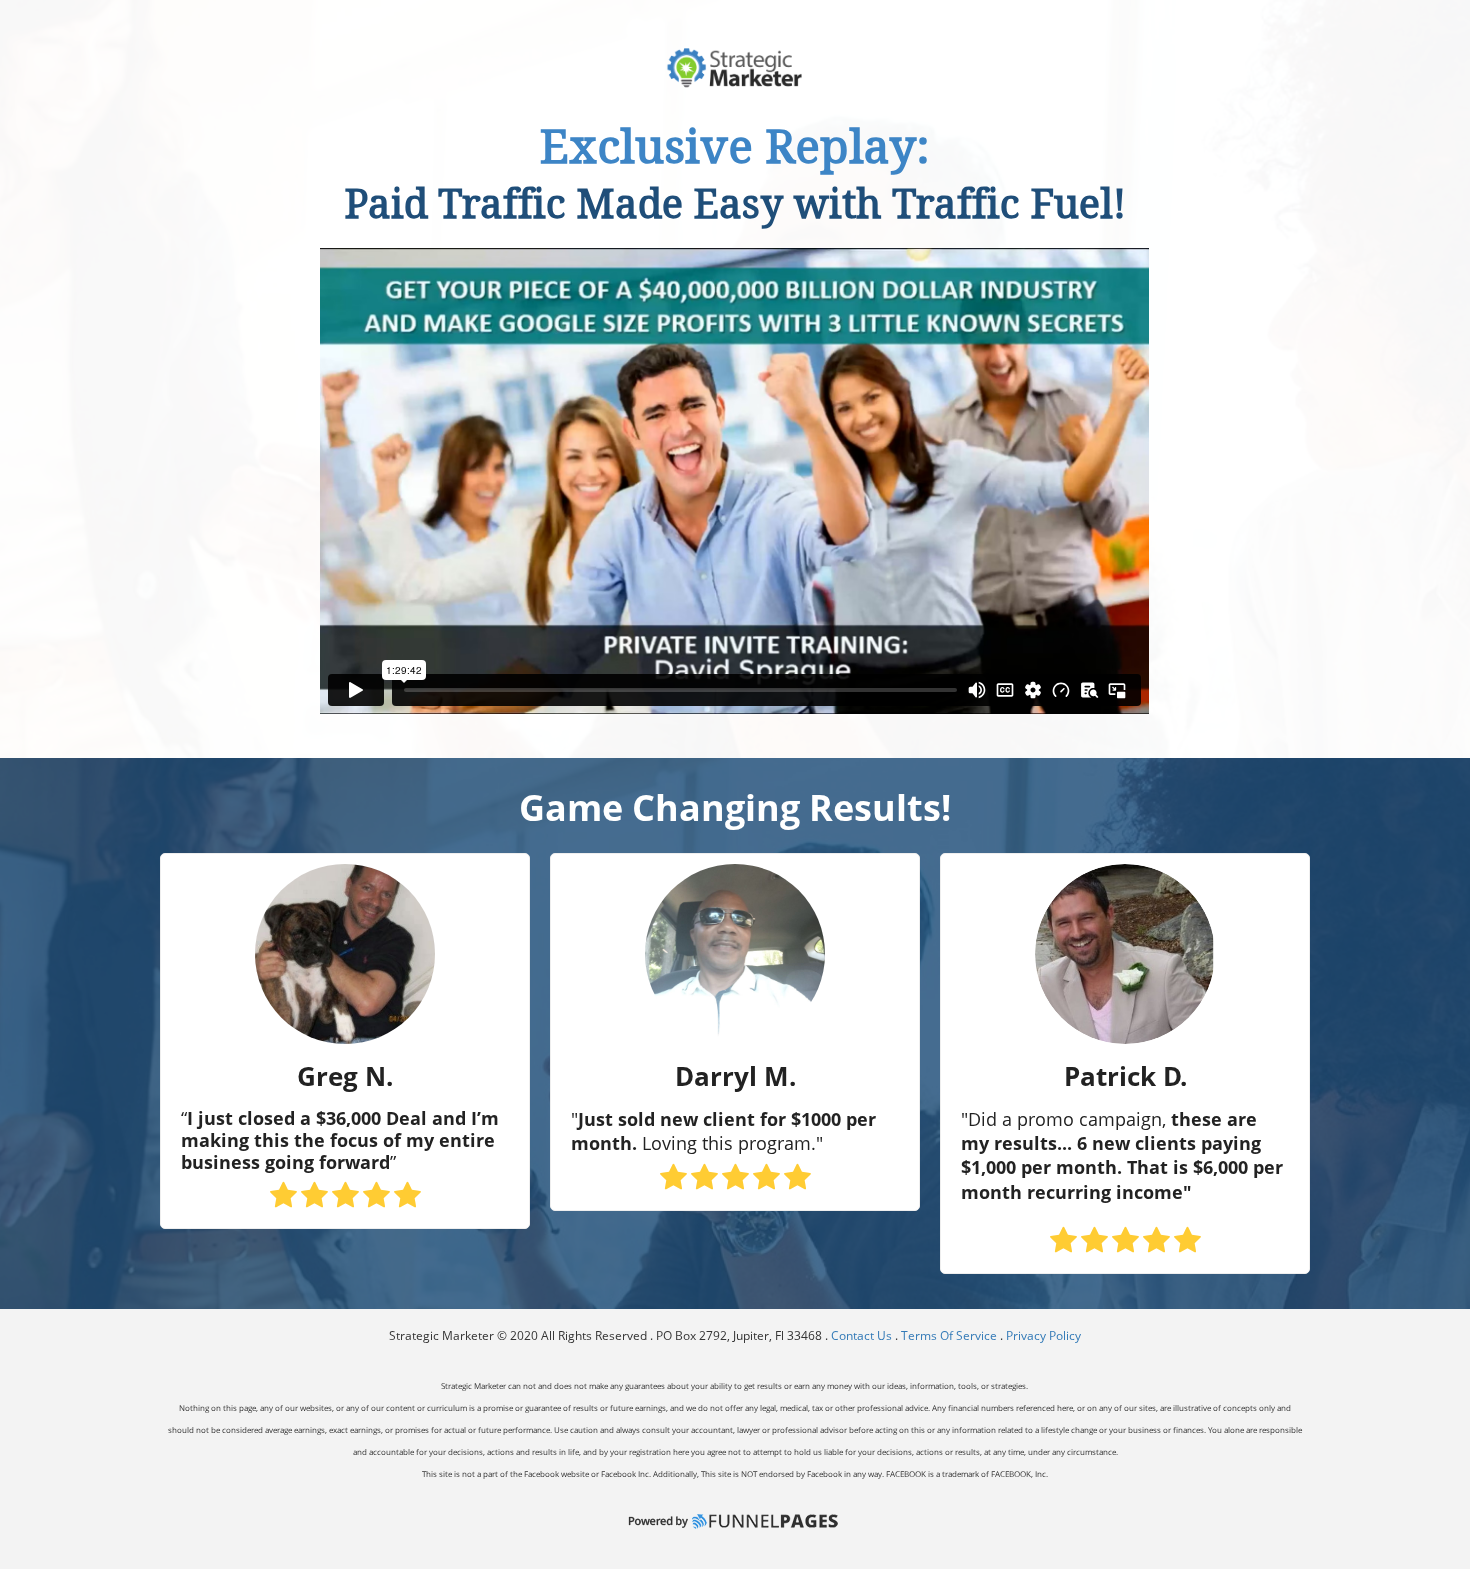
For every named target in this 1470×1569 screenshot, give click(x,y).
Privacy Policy (1043, 1335)
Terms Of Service (949, 1335)
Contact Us (863, 1335)
